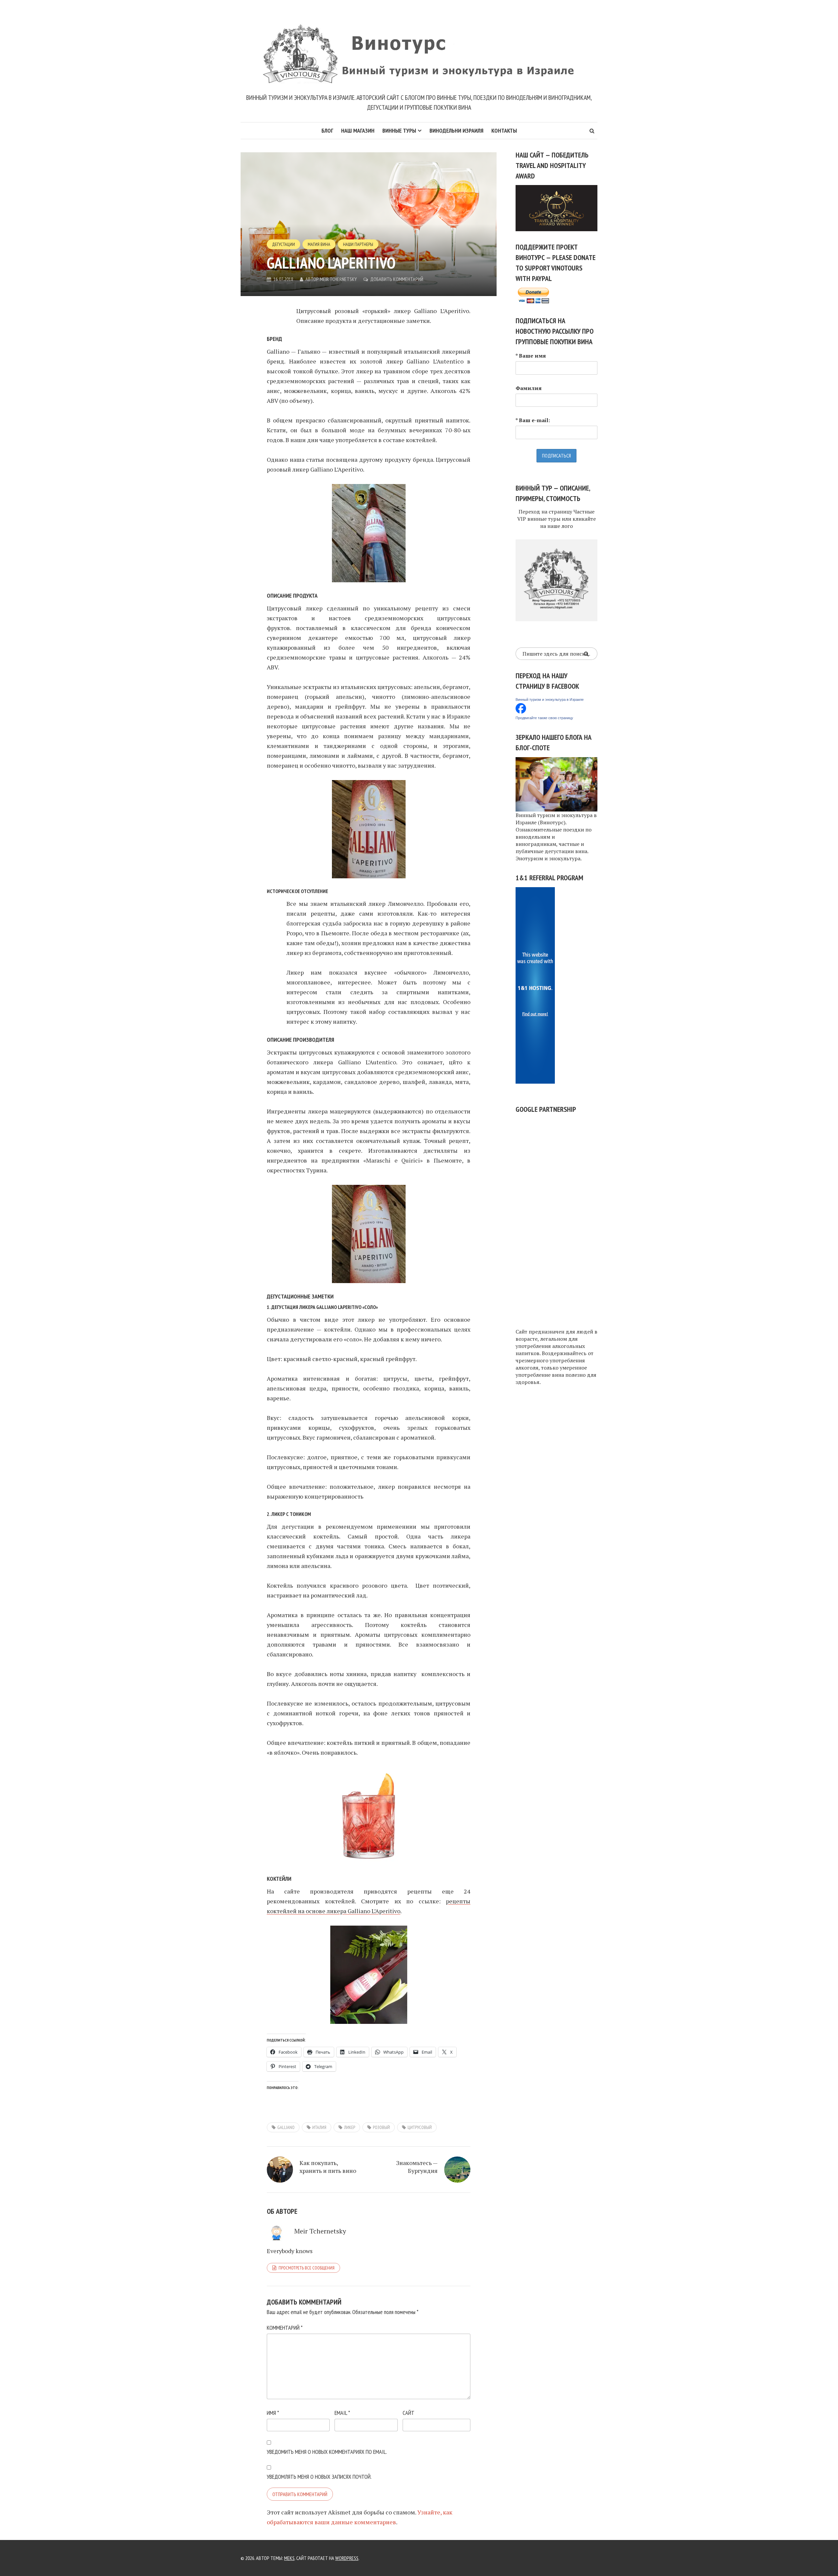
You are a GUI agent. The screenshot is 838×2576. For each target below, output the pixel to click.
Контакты (504, 131)
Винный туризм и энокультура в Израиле (550, 700)
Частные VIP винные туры (556, 515)
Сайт (409, 2413)
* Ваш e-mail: (533, 420)
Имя (273, 2413)
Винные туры (399, 131)
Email (342, 2413)
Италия (319, 2127)
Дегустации (283, 244)
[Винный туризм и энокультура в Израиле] (521, 708)
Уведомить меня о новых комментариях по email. (327, 2452)
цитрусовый (420, 2127)
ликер (350, 2127)
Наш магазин (358, 131)
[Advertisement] (556, 1217)
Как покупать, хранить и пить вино (328, 2167)
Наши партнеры (358, 244)
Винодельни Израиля (456, 131)
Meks (289, 2558)
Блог (327, 131)
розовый (381, 2127)
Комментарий (285, 2328)
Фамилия (529, 388)
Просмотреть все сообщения (307, 2268)
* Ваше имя (531, 356)
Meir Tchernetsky (338, 279)
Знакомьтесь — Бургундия (417, 2167)
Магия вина (319, 244)
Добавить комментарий (397, 279)
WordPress (347, 2558)
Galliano (286, 2127)
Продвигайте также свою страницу (544, 718)
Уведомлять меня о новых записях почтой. (319, 2477)
